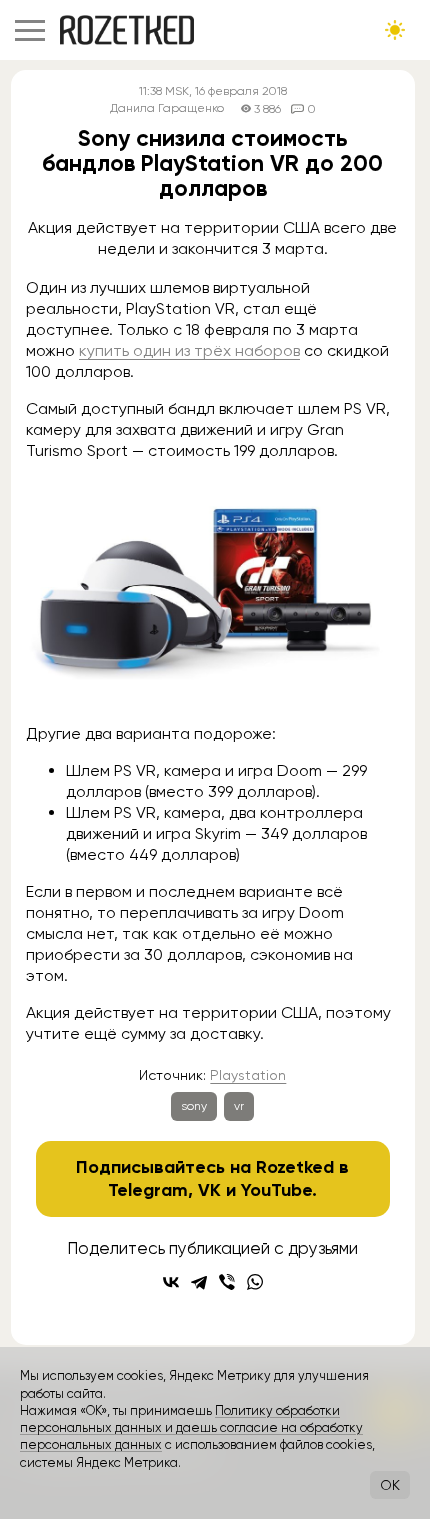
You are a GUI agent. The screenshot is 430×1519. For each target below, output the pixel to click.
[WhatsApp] (255, 1282)
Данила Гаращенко (167, 108)
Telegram (148, 1190)
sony (194, 1106)
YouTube (276, 1190)
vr (239, 1106)
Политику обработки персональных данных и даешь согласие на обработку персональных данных (191, 1428)
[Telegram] (199, 1282)
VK (209, 1190)
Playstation (248, 1075)
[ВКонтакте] (171, 1282)
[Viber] (227, 1282)
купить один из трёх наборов (189, 350)
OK (390, 1485)
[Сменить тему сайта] (395, 30)
